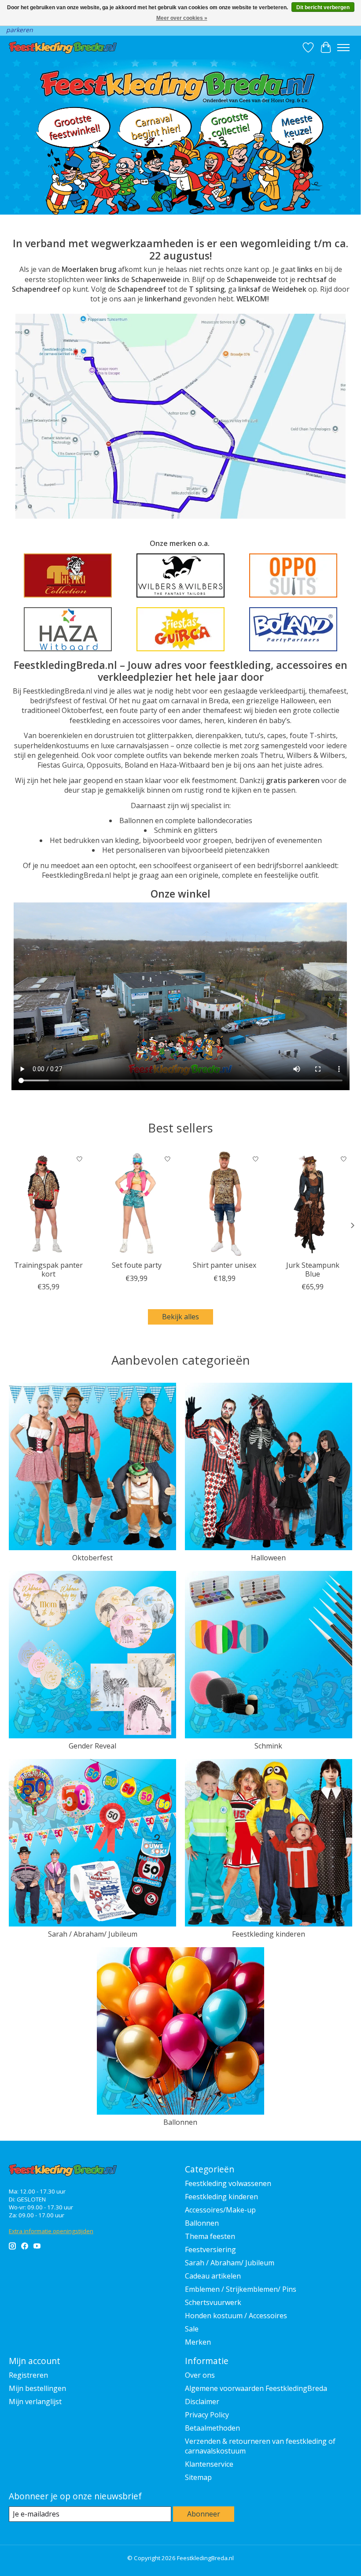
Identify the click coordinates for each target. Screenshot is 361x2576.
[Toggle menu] (343, 48)
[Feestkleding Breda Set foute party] (136, 1203)
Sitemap (198, 2477)
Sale (192, 2329)
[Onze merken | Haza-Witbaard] (68, 629)
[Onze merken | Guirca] (180, 629)
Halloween (268, 1558)
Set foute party (137, 1265)
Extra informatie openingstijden (51, 2231)
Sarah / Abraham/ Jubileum (93, 1934)
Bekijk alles (180, 1317)
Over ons (200, 2375)
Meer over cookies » (182, 18)
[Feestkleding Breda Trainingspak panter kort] (48, 1203)
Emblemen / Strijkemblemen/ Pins (241, 2289)
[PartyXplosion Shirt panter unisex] (225, 1203)
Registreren (28, 2375)
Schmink (268, 1746)
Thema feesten (210, 2236)
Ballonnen (180, 2122)
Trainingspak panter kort (48, 1269)
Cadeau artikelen (213, 2276)
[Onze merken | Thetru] (68, 575)
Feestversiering (210, 2249)
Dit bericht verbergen (323, 7)
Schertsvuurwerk (213, 2302)
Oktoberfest (92, 1558)
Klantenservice (209, 2464)
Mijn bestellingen (37, 2388)
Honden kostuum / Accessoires (236, 2316)
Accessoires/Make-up (220, 2210)
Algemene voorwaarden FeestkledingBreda (256, 2388)
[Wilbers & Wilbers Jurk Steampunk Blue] (313, 1203)
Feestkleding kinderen (269, 1934)
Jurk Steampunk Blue (313, 1269)
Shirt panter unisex (225, 1265)
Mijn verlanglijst (35, 2402)
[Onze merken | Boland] (293, 629)
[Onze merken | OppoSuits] (293, 575)
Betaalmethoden (212, 2428)
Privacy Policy (207, 2415)
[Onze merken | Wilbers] (180, 575)
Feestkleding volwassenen (228, 2183)
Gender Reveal (92, 1746)
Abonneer (204, 2514)
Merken (198, 2342)
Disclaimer (202, 2402)
